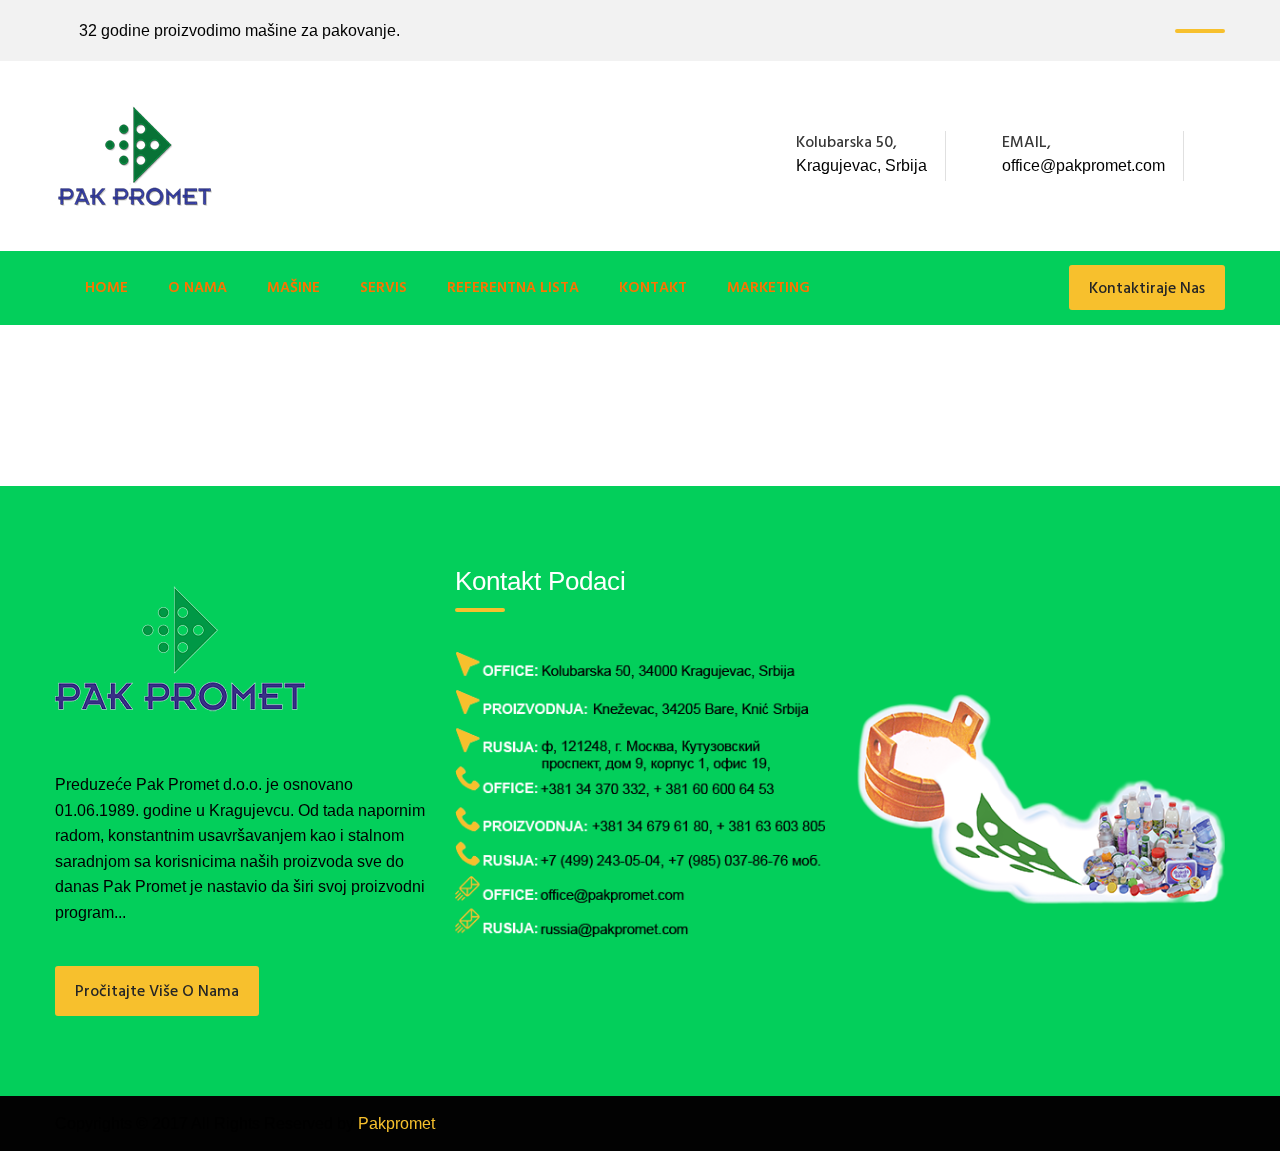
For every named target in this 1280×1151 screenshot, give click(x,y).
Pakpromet (396, 1123)
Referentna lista (513, 288)
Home (106, 288)
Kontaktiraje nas (1147, 289)
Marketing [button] (768, 288)
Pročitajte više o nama (157, 992)
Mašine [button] (293, 288)
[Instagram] (1219, 156)
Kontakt (653, 288)
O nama (197, 288)
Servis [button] (383, 288)
